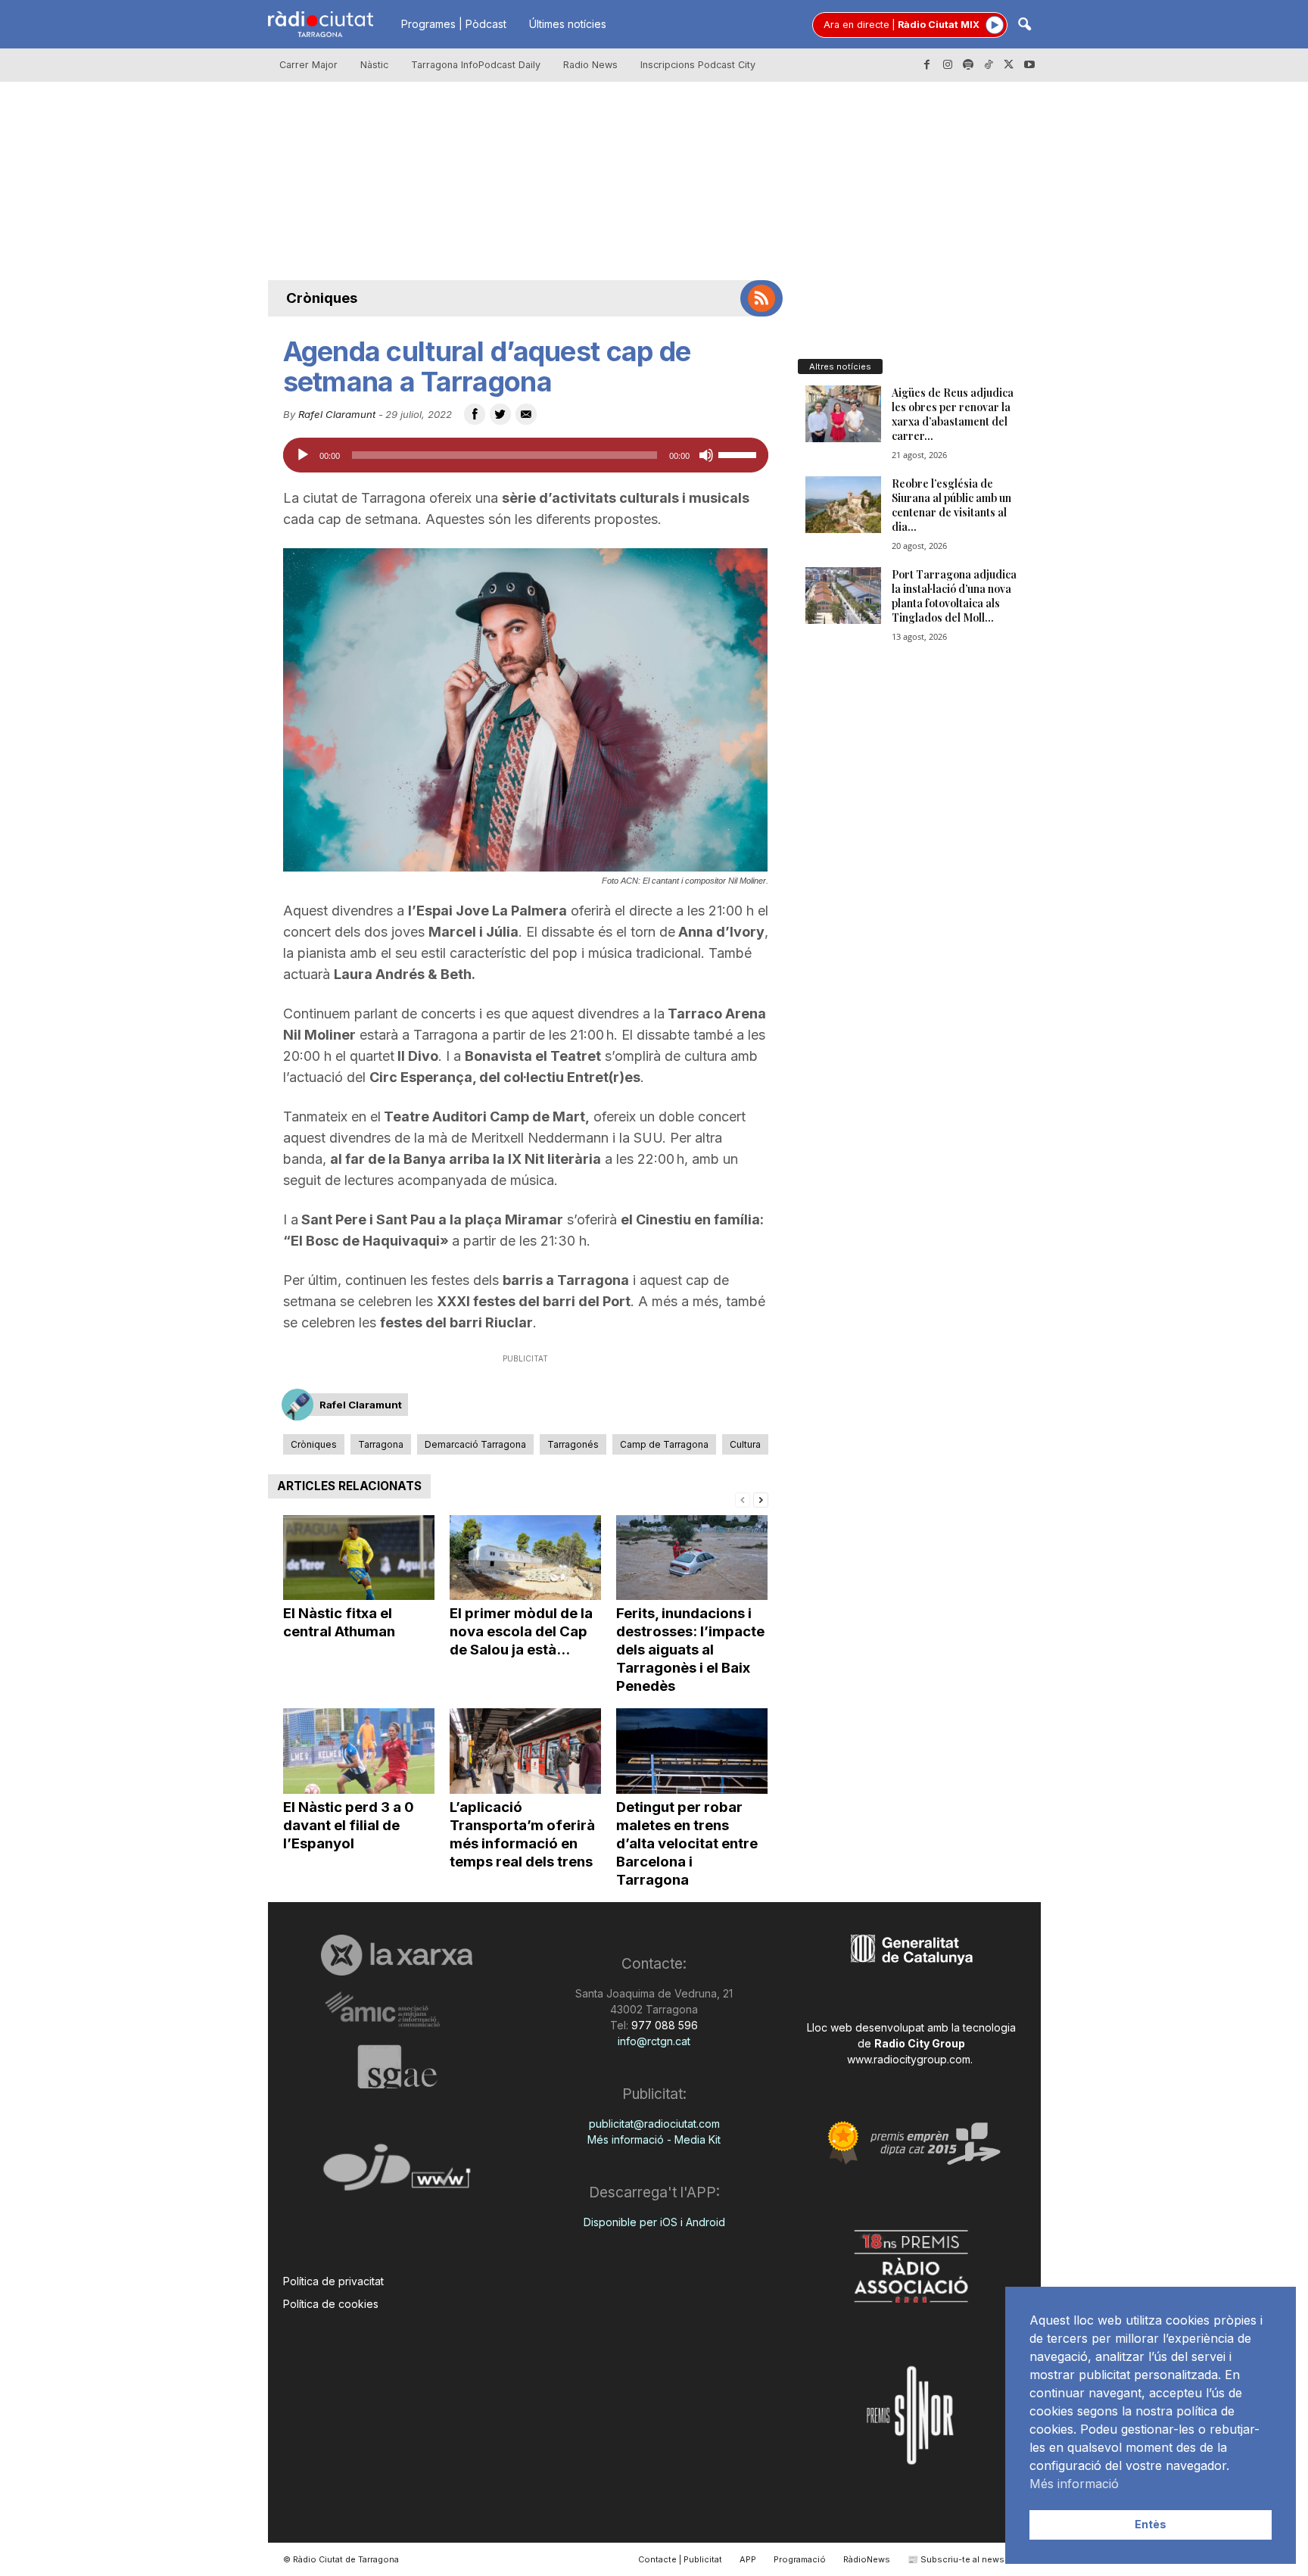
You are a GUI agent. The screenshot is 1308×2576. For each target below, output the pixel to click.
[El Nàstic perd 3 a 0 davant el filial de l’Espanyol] (359, 1751)
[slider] (740, 454)
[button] (1024, 25)
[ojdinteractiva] (397, 2174)
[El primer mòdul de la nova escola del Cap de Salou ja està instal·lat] (525, 1558)
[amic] (397, 2010)
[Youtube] (1029, 65)
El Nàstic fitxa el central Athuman (339, 1622)
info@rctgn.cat (654, 2041)
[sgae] (397, 2066)
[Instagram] (948, 65)
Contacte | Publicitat (680, 2559)
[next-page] (761, 1499)
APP (748, 2559)
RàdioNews (867, 2559)
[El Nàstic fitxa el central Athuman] (359, 1558)
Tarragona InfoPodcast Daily (476, 65)
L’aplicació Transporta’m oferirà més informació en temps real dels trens (522, 1834)
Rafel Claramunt (337, 414)
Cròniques (322, 298)
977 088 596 (663, 2025)
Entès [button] (1151, 2524)
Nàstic (374, 65)
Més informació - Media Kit (654, 2139)
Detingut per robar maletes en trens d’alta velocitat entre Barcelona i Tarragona (687, 1843)
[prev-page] (743, 1499)
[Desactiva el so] (706, 455)
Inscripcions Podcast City (698, 65)
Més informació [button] (1074, 2484)
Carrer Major (308, 65)
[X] (1009, 65)
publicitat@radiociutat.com (654, 2124)
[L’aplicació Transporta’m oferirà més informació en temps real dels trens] (525, 1751)
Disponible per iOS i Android (654, 2222)
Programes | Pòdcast (454, 24)
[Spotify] (968, 65)
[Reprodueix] (303, 455)
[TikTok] (989, 65)
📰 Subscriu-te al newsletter (967, 2559)
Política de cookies (331, 2304)
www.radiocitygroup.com (909, 2059)
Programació (800, 2559)
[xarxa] (397, 1955)
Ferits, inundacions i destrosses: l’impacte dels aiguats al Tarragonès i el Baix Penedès (690, 1650)
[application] (526, 455)
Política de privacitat (333, 2281)
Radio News (590, 65)
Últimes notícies (568, 24)
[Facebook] (927, 65)
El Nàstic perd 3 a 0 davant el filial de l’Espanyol (349, 1825)
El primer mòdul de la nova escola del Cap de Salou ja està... (521, 1631)
